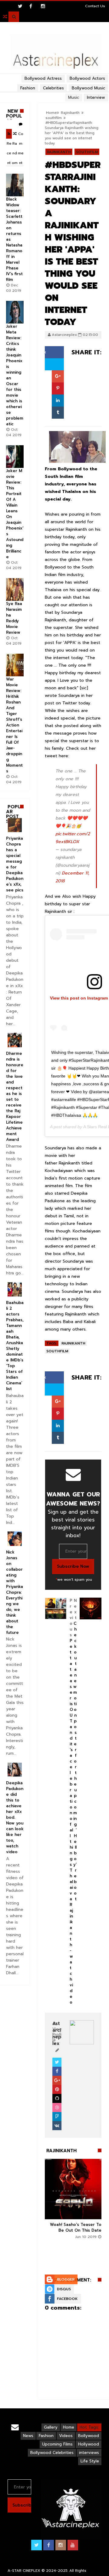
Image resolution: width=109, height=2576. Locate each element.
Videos (66, 2436)
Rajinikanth (59, 152)
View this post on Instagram (79, 998)
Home (69, 2427)
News (28, 2436)
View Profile (57, 2035)
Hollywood (89, 2444)
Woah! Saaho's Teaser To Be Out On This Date (76, 2227)
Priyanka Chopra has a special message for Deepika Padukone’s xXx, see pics (15, 864)
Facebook (67, 2299)
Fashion (46, 2436)
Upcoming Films (57, 2444)
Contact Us (95, 6)
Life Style (90, 2461)
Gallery (51, 2427)
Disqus (64, 2289)
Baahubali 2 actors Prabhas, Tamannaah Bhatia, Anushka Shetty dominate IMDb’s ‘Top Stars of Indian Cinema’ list (15, 1346)
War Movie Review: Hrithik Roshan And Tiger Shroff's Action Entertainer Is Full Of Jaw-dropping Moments (14, 725)
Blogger (66, 2279)
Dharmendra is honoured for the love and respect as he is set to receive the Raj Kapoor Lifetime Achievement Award (15, 1096)
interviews (89, 2453)
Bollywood (89, 2436)
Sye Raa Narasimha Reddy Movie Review (14, 618)
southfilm (54, 118)
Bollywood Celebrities (52, 2453)
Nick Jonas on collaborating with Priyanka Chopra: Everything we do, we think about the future (15, 1592)
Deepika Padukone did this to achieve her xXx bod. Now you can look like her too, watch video (15, 1817)
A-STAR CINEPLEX (24, 2571)
